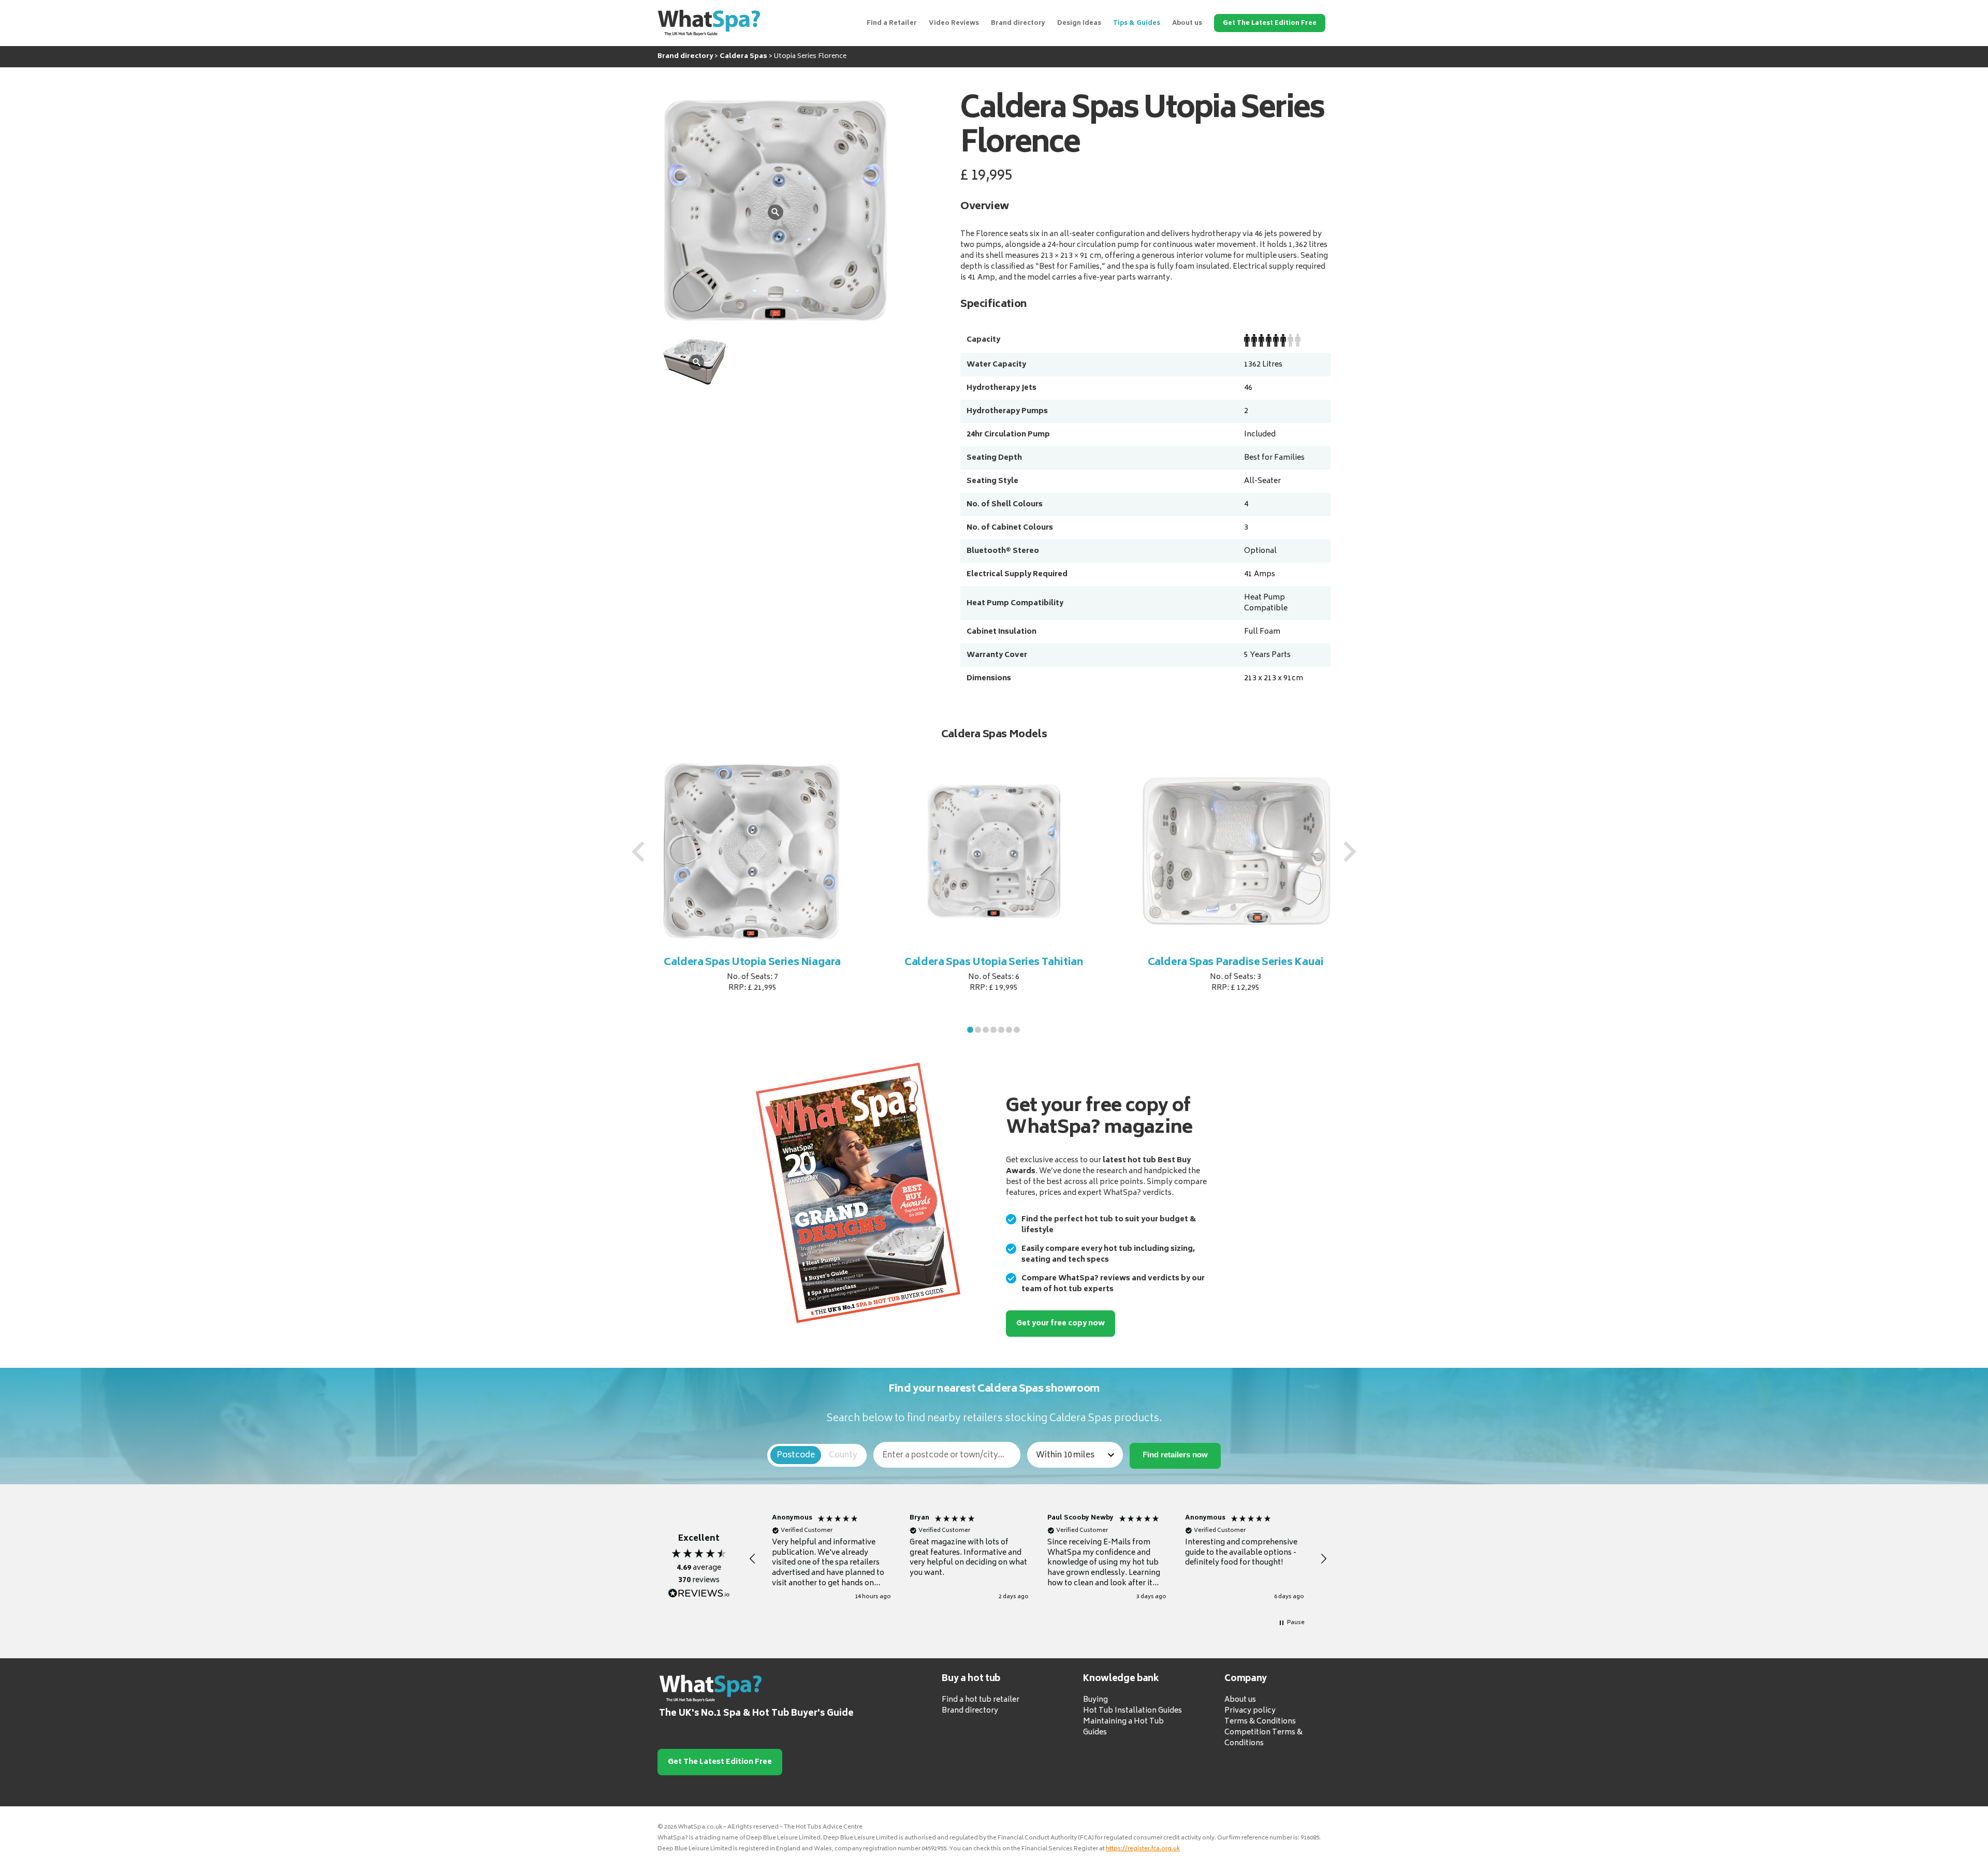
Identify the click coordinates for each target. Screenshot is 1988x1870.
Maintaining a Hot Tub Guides (1123, 1727)
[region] (1038, 1559)
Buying (1095, 1700)
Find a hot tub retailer (981, 1700)
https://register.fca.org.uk (1143, 1849)
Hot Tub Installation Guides (1132, 1711)
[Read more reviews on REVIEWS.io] (699, 1594)
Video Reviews (954, 24)
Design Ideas (1079, 24)
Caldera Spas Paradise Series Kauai (995, 963)
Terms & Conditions (1260, 1722)
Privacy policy (1250, 1711)
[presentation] (638, 852)
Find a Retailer (892, 24)
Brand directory (1018, 24)
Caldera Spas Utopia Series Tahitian (752, 963)
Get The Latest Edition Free (1270, 24)
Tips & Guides (1137, 24)
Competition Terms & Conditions (1263, 1738)
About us (1187, 24)
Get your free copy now (1061, 1324)
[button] (970, 1030)
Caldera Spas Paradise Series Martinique (1236, 969)
